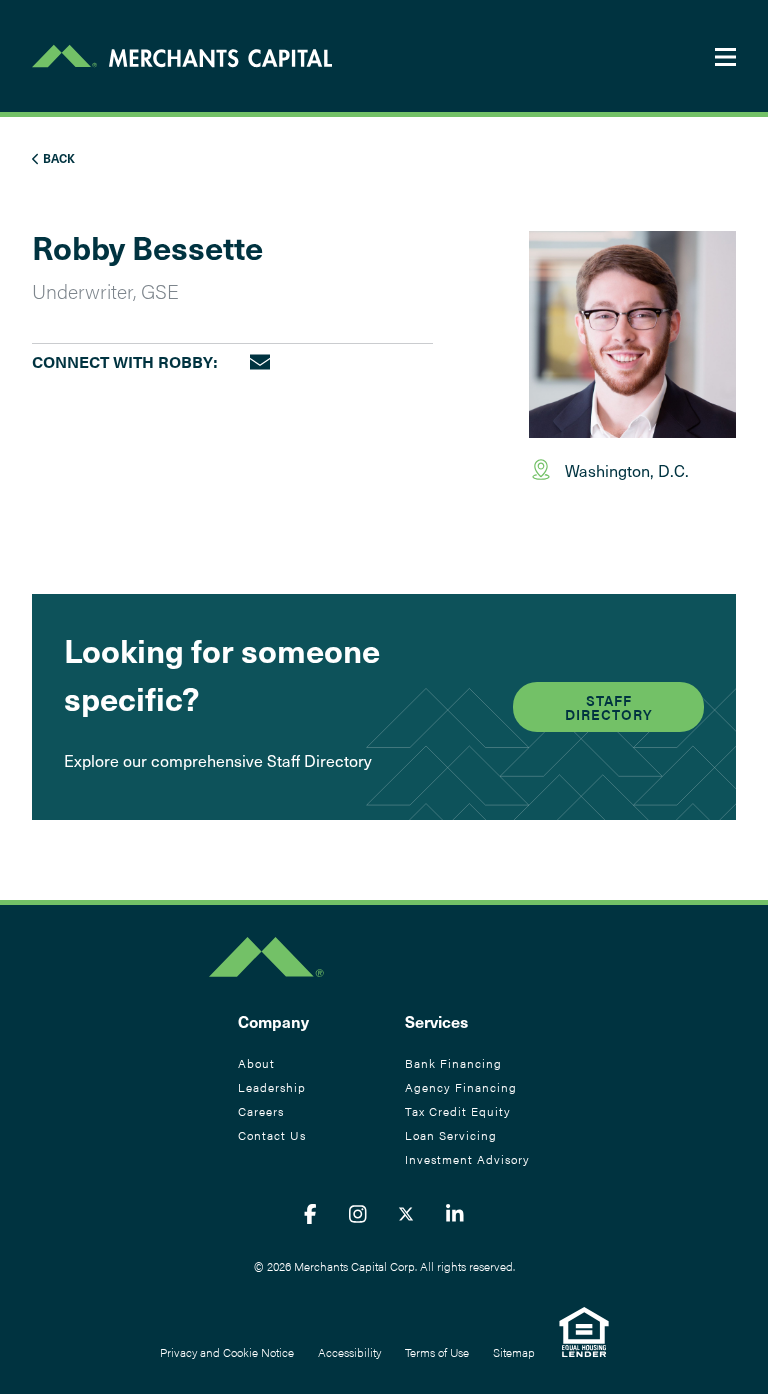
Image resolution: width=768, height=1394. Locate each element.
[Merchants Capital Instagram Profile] (358, 1213)
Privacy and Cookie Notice (227, 1352)
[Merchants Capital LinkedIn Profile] (455, 1213)
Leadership (272, 1087)
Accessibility (349, 1352)
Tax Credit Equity (458, 1111)
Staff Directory (609, 707)
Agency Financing (461, 1087)
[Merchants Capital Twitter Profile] (406, 1213)
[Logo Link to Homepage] (182, 56)
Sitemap (514, 1352)
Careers (261, 1111)
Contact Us (272, 1135)
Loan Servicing (451, 1135)
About (256, 1063)
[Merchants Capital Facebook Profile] (310, 1213)
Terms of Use (437, 1352)
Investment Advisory (467, 1159)
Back (57, 158)
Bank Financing (453, 1063)
